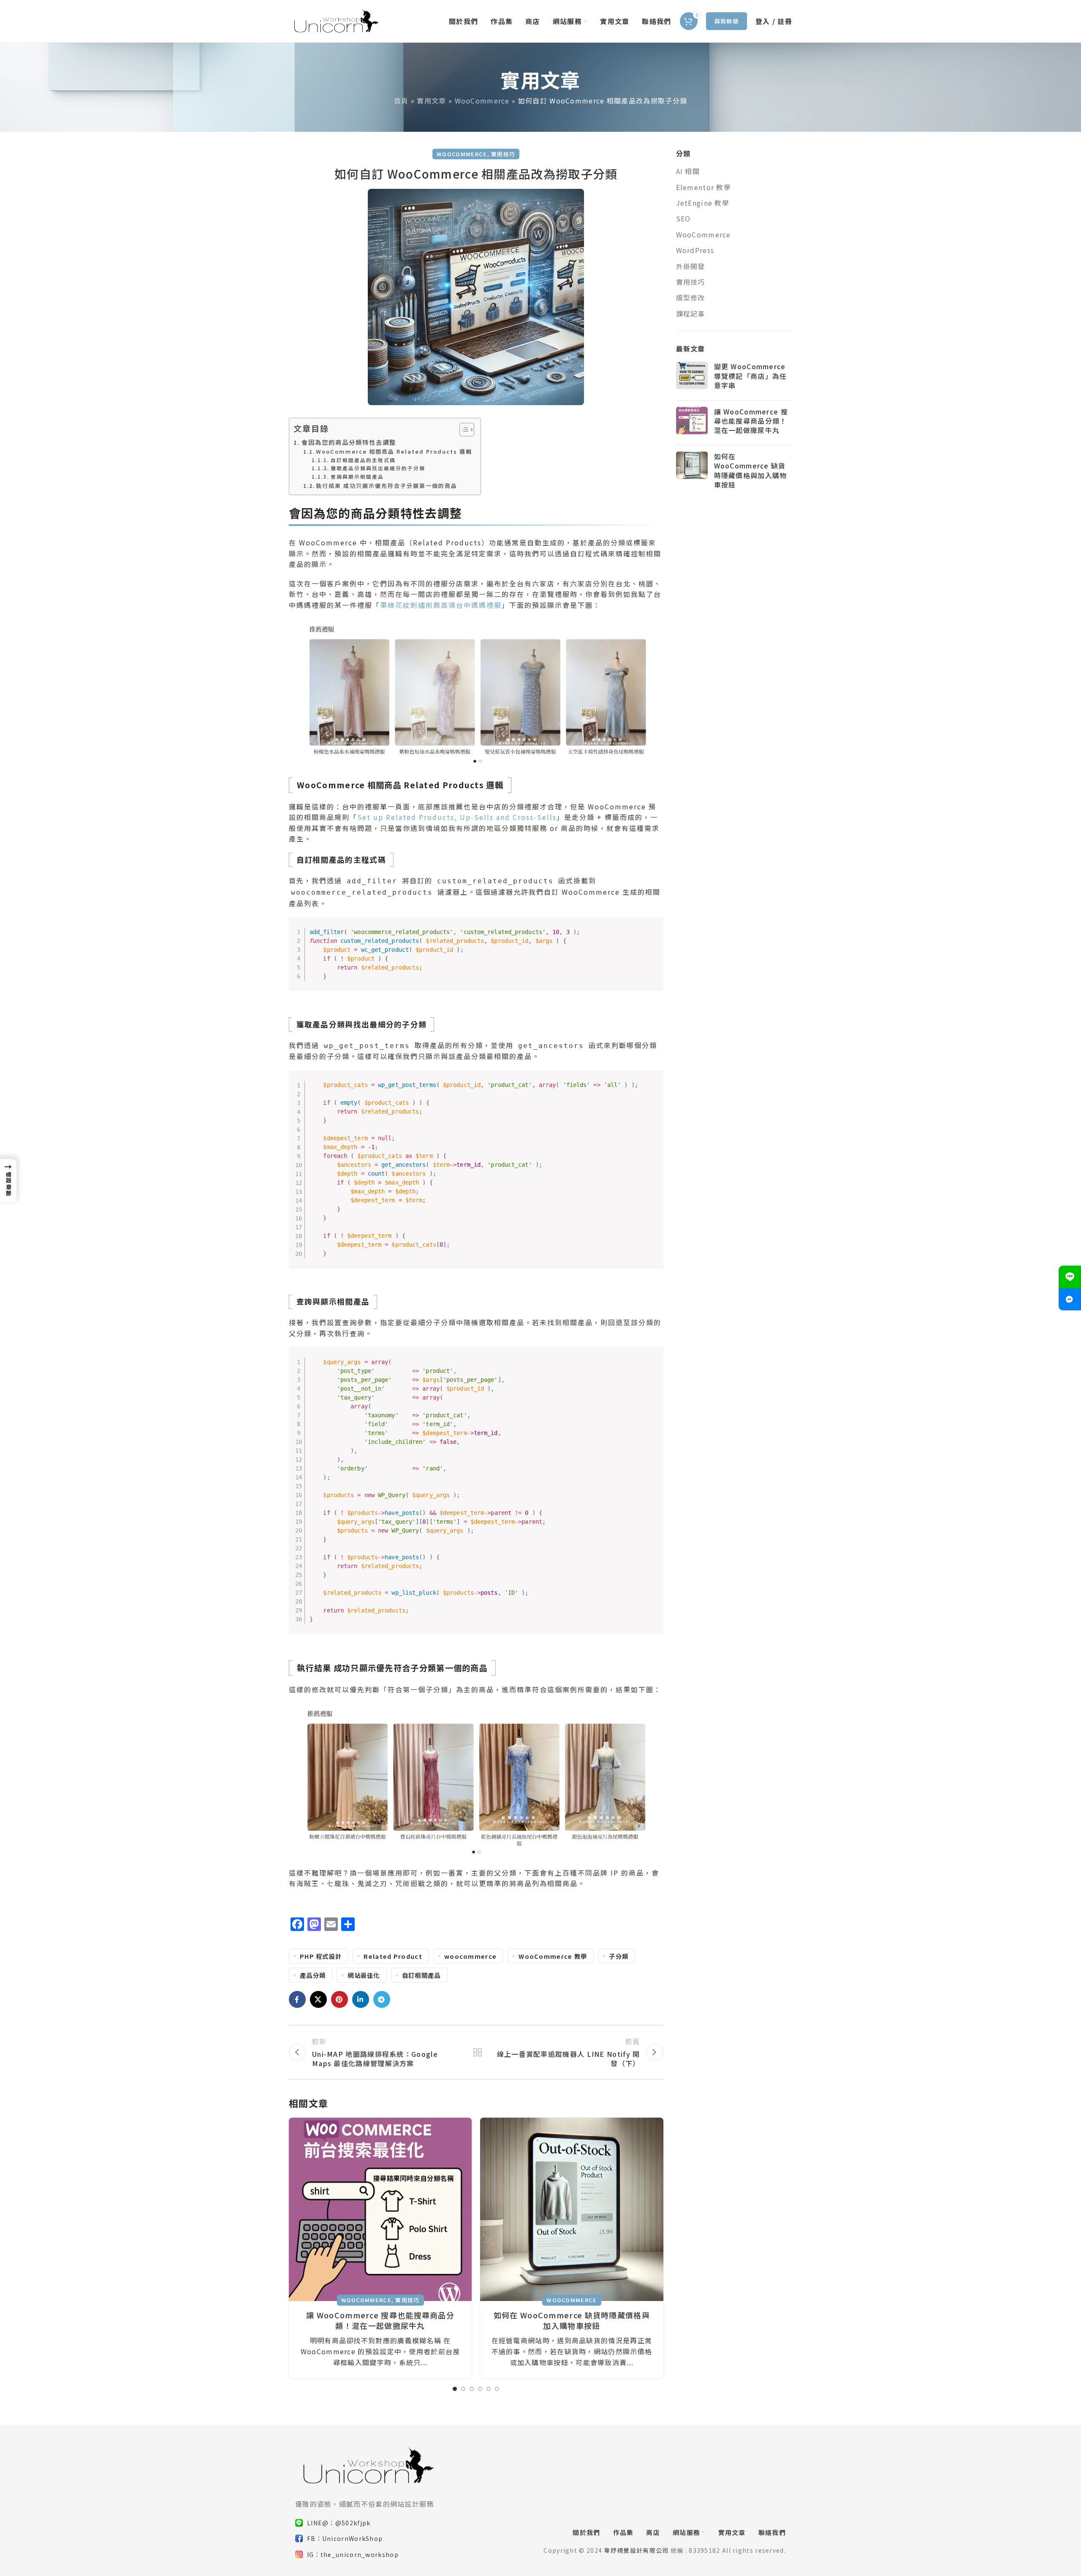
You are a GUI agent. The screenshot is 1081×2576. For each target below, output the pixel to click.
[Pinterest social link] (340, 1999)
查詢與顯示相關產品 (357, 476)
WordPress (695, 250)
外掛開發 (691, 266)
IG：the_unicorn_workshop (353, 2554)
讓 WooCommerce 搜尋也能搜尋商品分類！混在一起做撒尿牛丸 (380, 2320)
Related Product (393, 1956)
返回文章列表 (476, 2052)
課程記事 (691, 313)
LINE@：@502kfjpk (339, 2523)
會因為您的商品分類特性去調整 (349, 442)
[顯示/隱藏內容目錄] (463, 430)
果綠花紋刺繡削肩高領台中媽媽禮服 (441, 605)
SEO (683, 218)
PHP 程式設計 (321, 1956)
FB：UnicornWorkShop (345, 2538)
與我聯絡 (727, 21)
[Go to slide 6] (497, 2389)
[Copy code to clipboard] (294, 1012)
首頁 (401, 101)
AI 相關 (688, 171)
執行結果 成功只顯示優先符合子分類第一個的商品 (387, 486)
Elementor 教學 (704, 187)
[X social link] (318, 1999)
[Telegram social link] (382, 1999)
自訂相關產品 (421, 1975)
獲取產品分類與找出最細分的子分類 (378, 468)
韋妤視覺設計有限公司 (636, 2550)
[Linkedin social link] (361, 1999)
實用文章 (431, 101)
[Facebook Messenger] (1070, 1299)
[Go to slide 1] (455, 2389)
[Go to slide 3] (472, 2389)
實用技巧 (503, 154)
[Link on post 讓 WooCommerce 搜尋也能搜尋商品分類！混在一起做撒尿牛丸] (380, 2209)
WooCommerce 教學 (553, 1956)
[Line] (1070, 1277)
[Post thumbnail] (692, 377)
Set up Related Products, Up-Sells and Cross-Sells (457, 817)
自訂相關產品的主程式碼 (363, 460)
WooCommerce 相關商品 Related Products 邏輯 (394, 451)
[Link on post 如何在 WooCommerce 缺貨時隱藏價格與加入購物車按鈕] (572, 2209)
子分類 (619, 1956)
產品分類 (313, 1975)
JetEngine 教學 (703, 203)
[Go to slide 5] (489, 2389)
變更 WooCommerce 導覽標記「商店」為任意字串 (751, 376)
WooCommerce (482, 101)
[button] (8, 1181)
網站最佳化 (364, 1975)
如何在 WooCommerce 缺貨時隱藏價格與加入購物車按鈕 (572, 2320)
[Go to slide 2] (463, 2389)
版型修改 (691, 297)
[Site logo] (335, 20)
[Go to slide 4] (480, 2389)
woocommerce (470, 1956)
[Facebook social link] (297, 1999)
